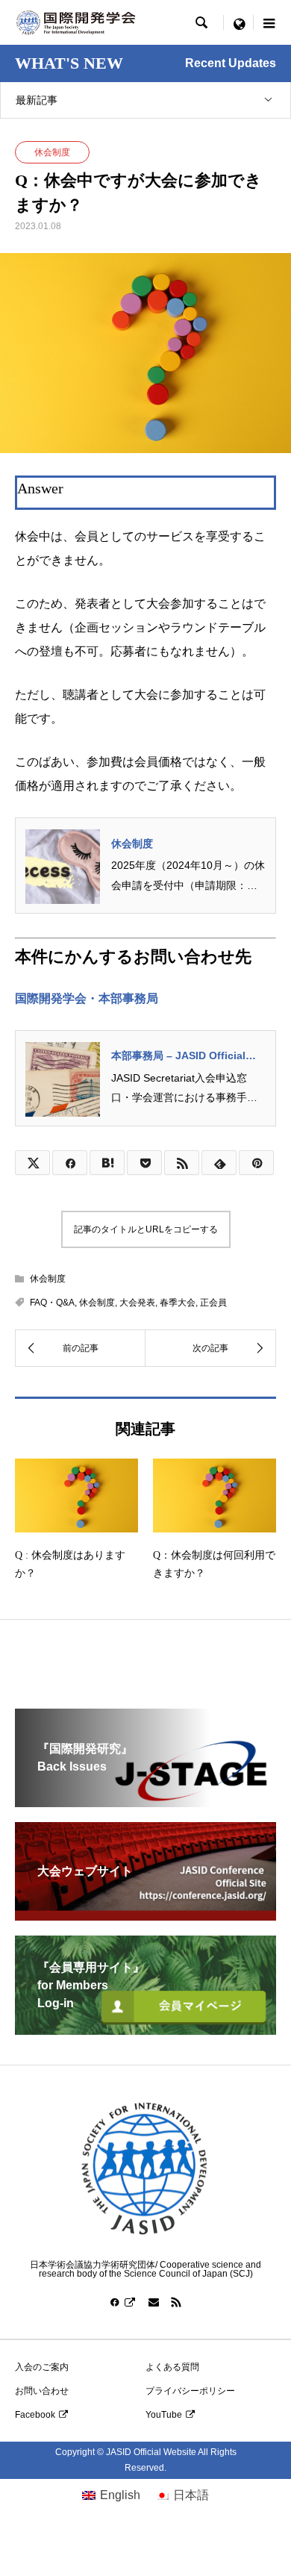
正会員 (213, 1303)
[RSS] (176, 2302)
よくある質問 (172, 2367)
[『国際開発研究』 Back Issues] (145, 1801)
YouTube (164, 2415)
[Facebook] (123, 2302)
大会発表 (137, 1303)
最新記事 (37, 100)
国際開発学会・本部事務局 (87, 998)
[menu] (239, 22)
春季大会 (178, 1303)
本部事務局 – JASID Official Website (178, 1057)
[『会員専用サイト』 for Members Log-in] (145, 2028)
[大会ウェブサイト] (145, 1914)
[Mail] (154, 2302)
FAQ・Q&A (52, 1303)
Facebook (35, 2415)
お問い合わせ (42, 2391)
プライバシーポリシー (190, 2391)
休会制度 (52, 152)
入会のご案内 (42, 2367)
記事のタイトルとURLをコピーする (146, 1229)
